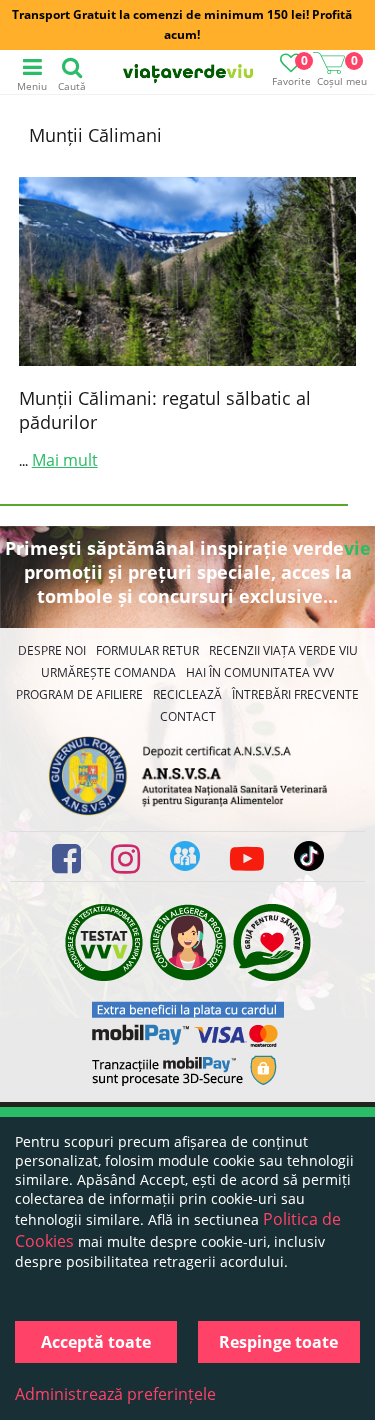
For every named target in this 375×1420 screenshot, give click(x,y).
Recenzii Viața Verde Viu (283, 650)
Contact (188, 716)
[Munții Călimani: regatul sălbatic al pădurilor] (188, 274)
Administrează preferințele (115, 1394)
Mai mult (65, 460)
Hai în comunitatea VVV (260, 672)
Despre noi (52, 650)
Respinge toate (278, 1342)
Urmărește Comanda (108, 672)
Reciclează (187, 694)
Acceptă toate (96, 1342)
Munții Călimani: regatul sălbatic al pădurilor (165, 410)
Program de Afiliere (79, 694)
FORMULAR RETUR (147, 650)
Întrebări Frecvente (295, 694)
